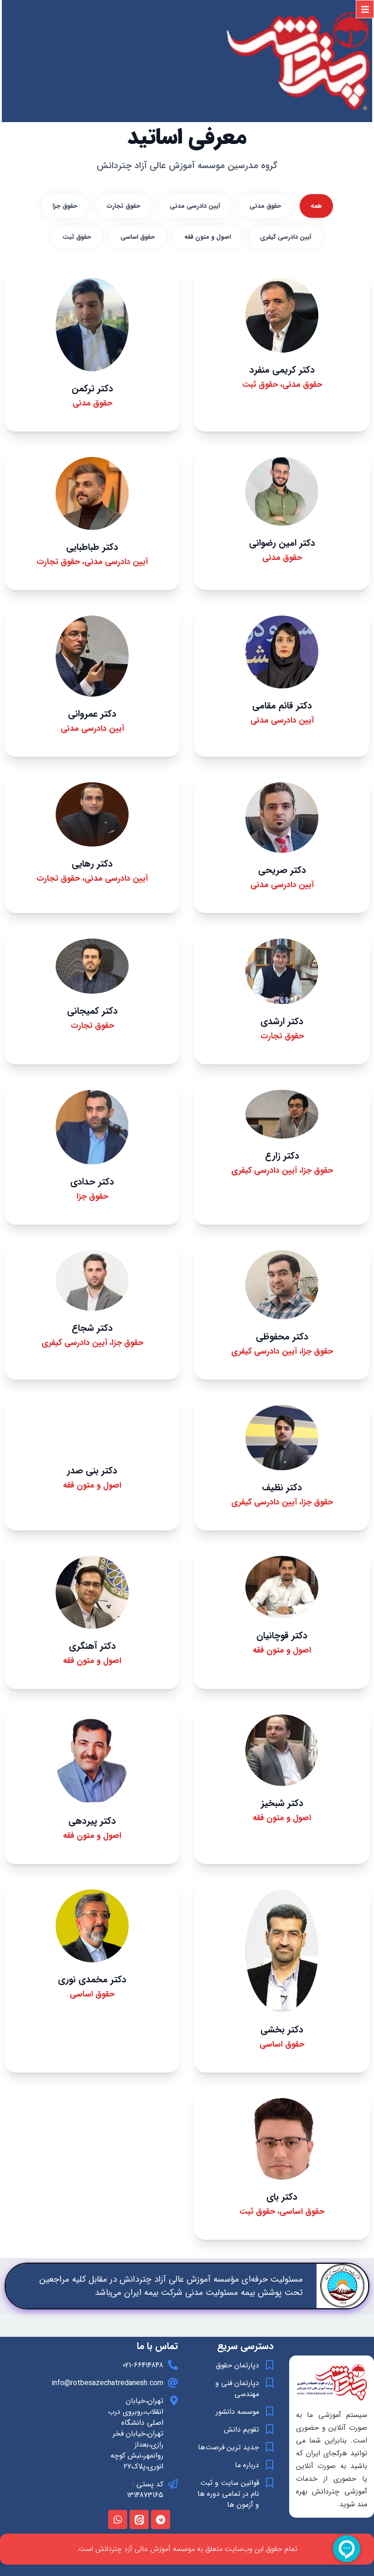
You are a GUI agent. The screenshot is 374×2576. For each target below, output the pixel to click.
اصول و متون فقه (208, 237)
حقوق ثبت (77, 237)
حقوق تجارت (124, 206)
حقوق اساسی (138, 237)
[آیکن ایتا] (139, 2520)
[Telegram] (161, 2520)
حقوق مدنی (265, 206)
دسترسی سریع (245, 2346)
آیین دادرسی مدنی (195, 206)
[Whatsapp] (118, 2520)
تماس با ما (157, 2346)
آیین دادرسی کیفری (286, 237)
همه (316, 206)
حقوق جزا (65, 206)
